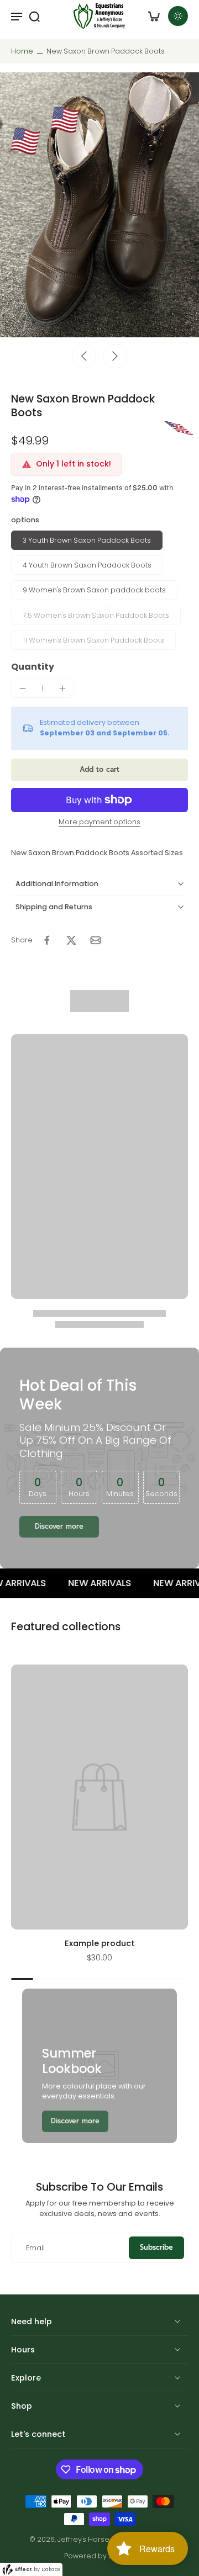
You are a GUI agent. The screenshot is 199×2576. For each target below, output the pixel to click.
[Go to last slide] (84, 356)
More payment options (99, 823)
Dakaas (51, 2569)
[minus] (23, 688)
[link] (75, 2121)
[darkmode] (178, 16)
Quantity (33, 667)
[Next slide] (115, 356)
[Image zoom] (99, 205)
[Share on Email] (96, 940)
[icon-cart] (154, 16)
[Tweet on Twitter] (71, 940)
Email (35, 2248)
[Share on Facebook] (47, 940)
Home (22, 51)
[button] (99, 770)
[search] (34, 16)
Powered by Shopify (99, 2556)
